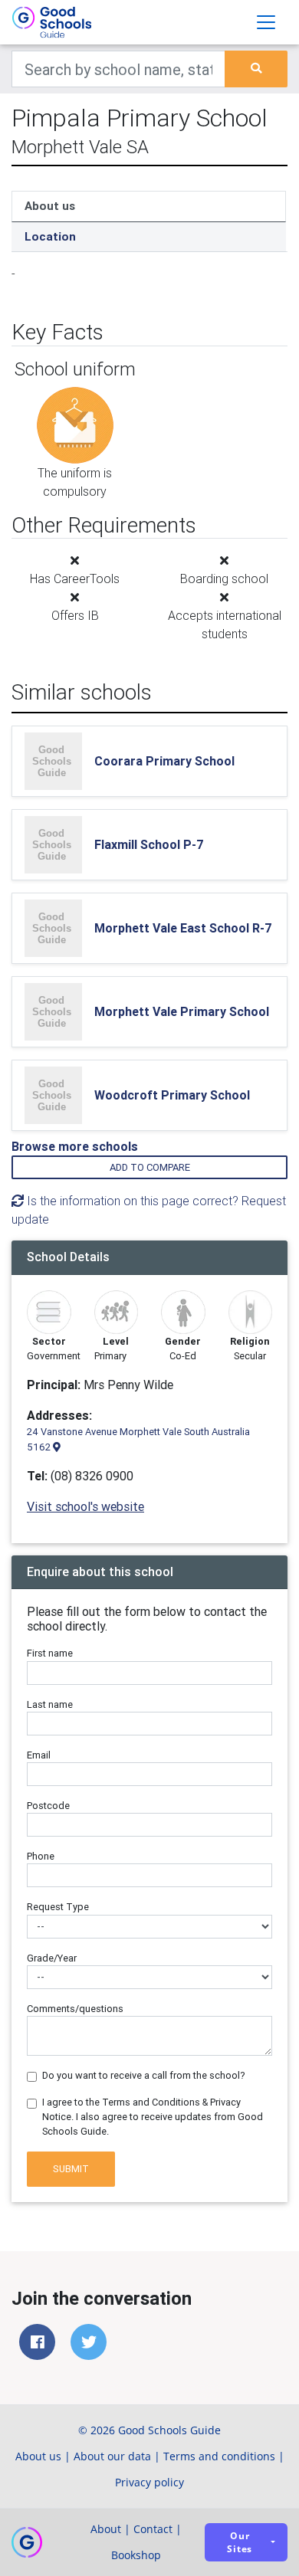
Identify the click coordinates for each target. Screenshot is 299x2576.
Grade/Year (52, 1958)
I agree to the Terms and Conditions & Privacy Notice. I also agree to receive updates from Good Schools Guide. (153, 2117)
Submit (71, 2169)
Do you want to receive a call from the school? (144, 2075)
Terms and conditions (219, 2456)
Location (50, 236)
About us (50, 206)
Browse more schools (75, 1146)
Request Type (58, 1907)
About (106, 2529)
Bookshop (136, 2555)
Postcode (48, 1806)
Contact (153, 2529)
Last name (50, 1704)
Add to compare (150, 1167)
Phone (41, 1856)
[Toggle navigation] (266, 22)
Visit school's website (85, 1506)
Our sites (240, 2542)
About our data (112, 2456)
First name (50, 1653)
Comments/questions (75, 2009)
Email (39, 1755)
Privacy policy (149, 2482)
